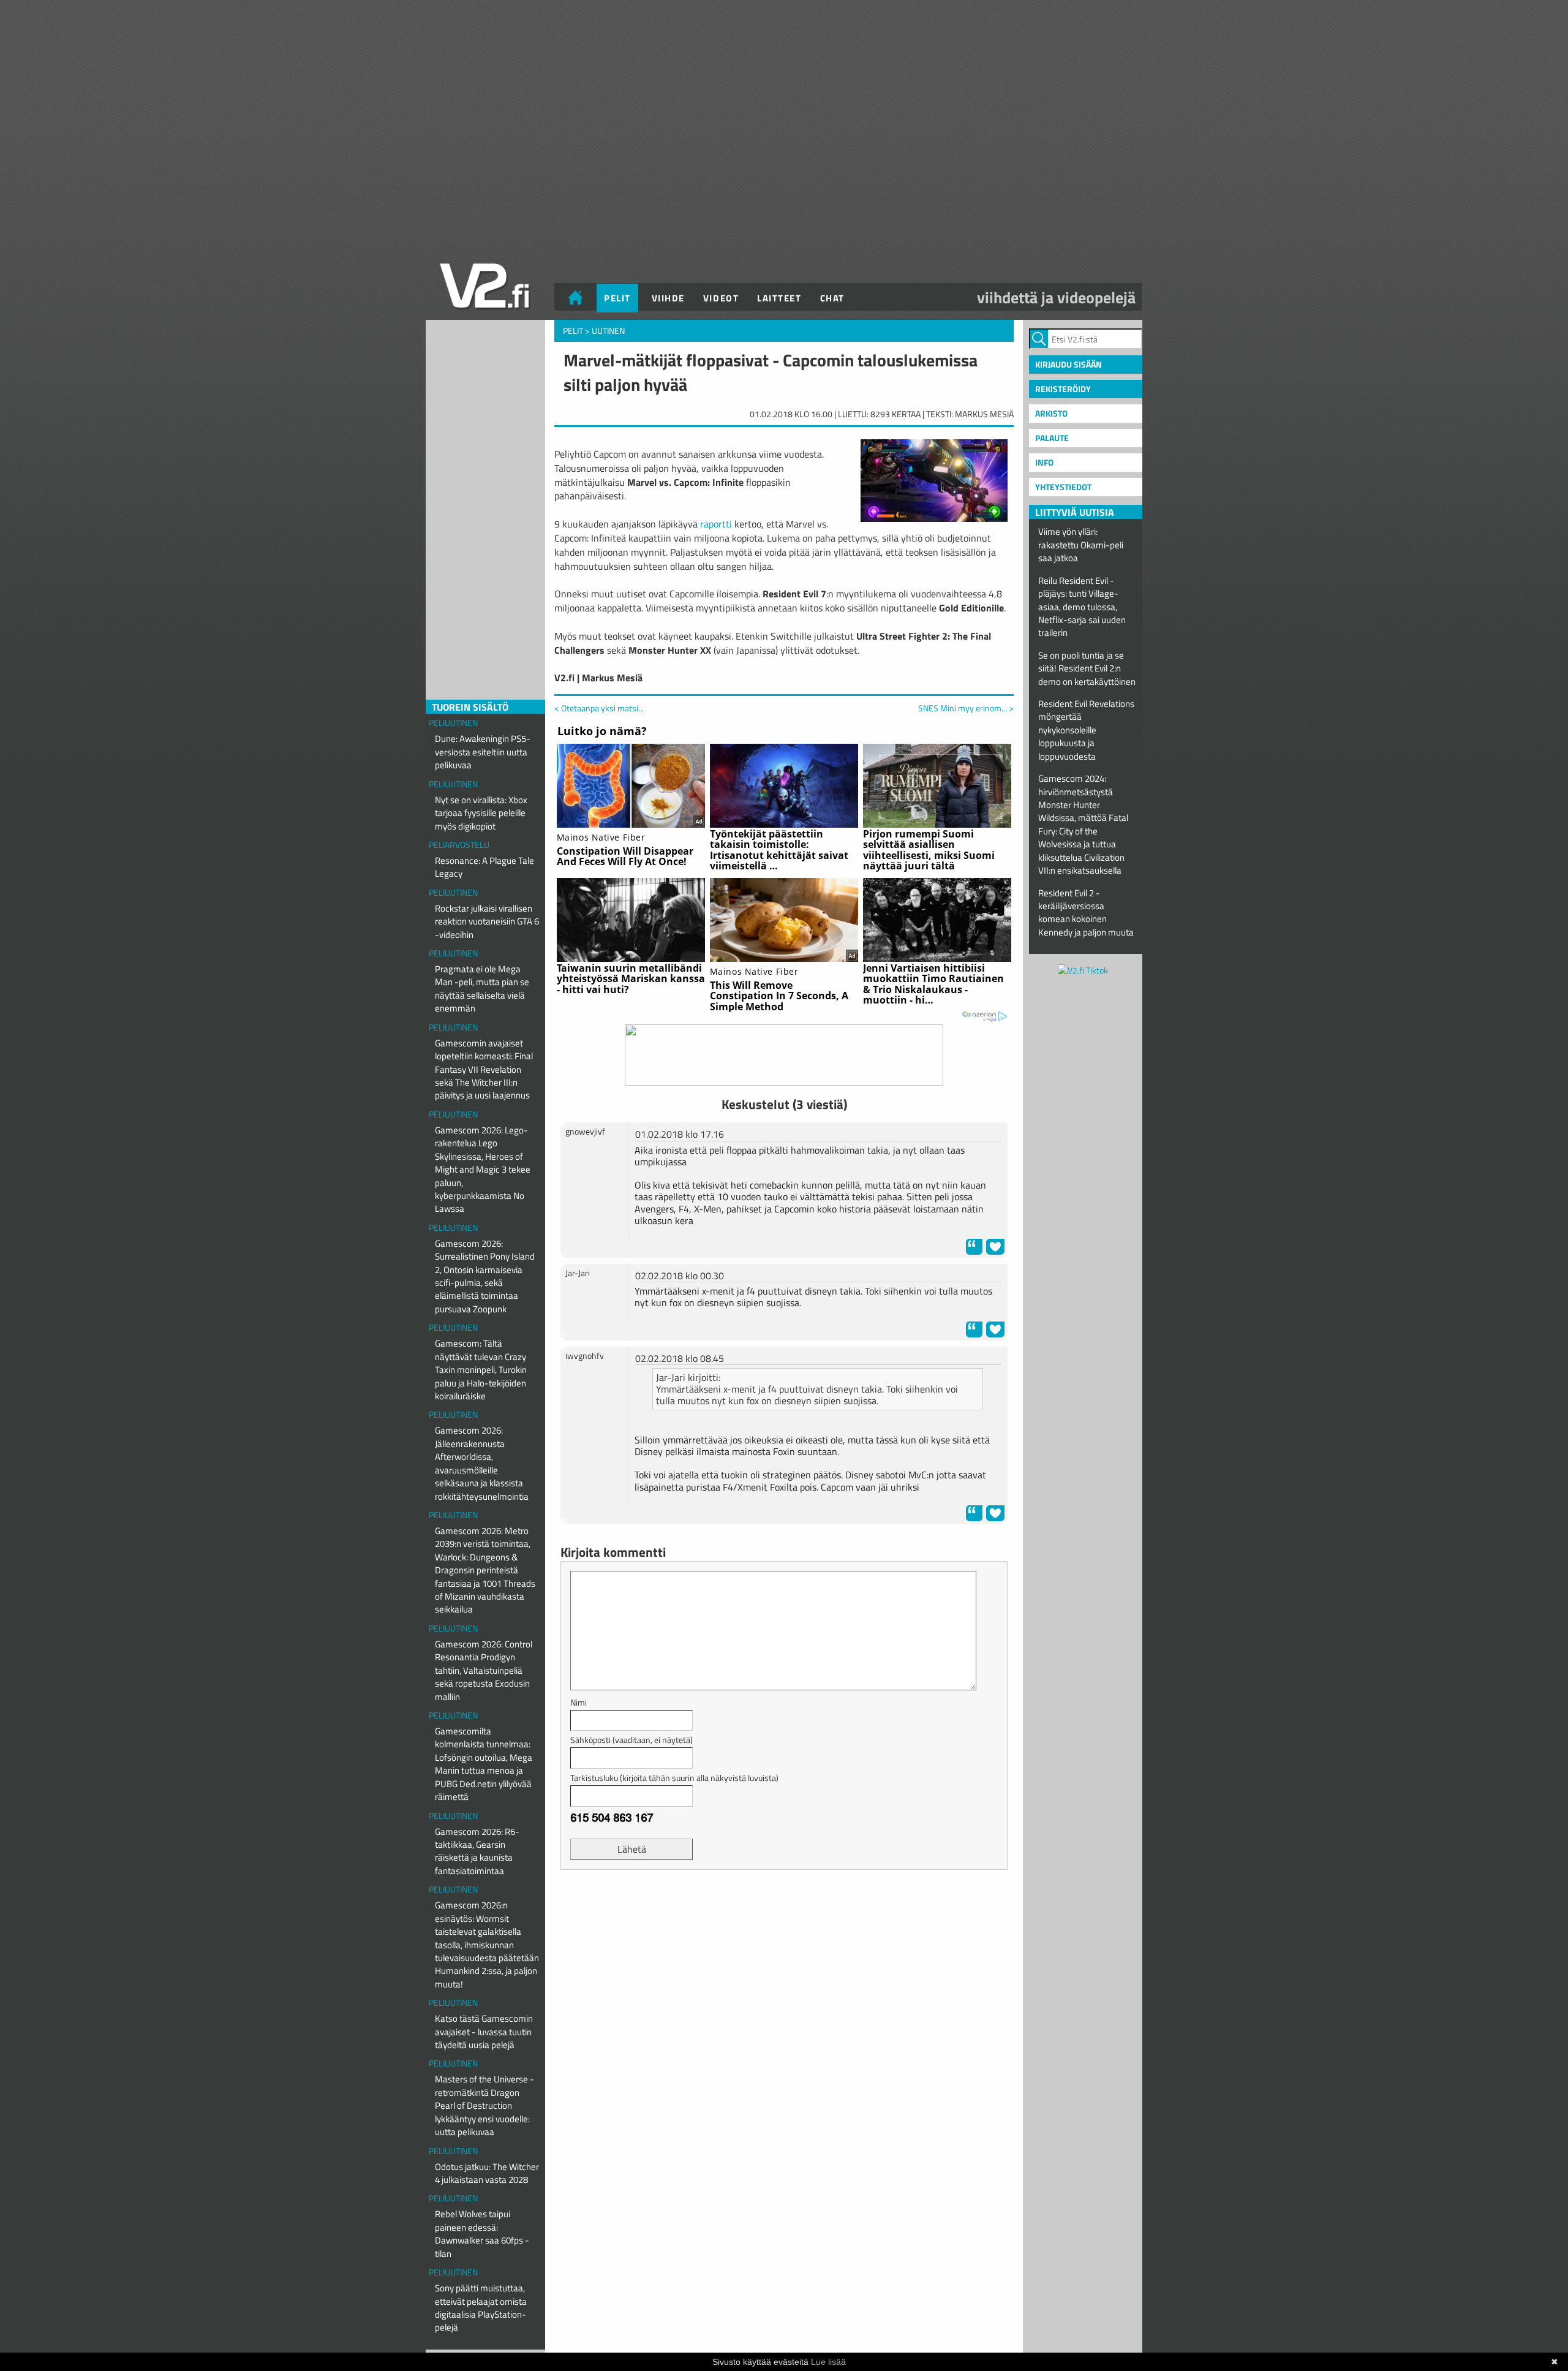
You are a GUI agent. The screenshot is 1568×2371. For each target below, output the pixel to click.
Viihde (668, 298)
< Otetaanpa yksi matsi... (599, 708)
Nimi (579, 1702)
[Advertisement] (784, 1910)
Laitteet (779, 298)
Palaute (1052, 438)
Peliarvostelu (459, 845)
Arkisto (1051, 413)
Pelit (617, 298)
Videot (721, 298)
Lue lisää (828, 2362)
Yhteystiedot (1063, 487)
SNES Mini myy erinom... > (966, 708)
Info (1044, 462)
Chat (832, 298)
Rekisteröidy (1063, 389)
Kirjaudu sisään (1069, 364)
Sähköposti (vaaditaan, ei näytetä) (631, 1740)
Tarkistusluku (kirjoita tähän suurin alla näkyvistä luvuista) (674, 1778)
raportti (716, 524)
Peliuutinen (453, 723)
